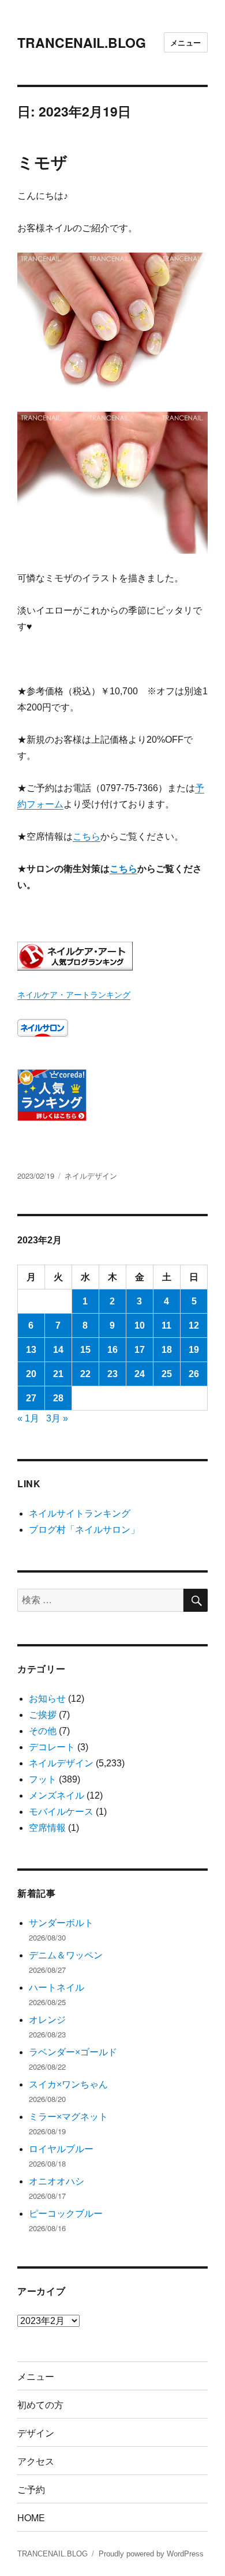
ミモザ (42, 162)
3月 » (57, 1418)
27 (31, 1398)
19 (194, 1350)
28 (58, 1398)
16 (112, 1350)
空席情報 (47, 1828)
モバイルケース (61, 1812)
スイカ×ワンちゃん (68, 2084)
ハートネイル (57, 1988)
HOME (31, 2517)
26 (194, 1374)
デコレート (52, 1747)
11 (166, 1325)
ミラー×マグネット (68, 2117)
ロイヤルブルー (61, 2149)
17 (140, 1350)
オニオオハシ (57, 2181)
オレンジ (47, 2020)
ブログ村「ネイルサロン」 (84, 1530)
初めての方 (40, 2404)
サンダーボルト (61, 1923)
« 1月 (28, 1418)
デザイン (36, 2433)
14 (58, 1350)
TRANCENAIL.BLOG (82, 42)
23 (112, 1374)
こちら (87, 836)
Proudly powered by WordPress (151, 2554)
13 (31, 1350)
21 (58, 1374)
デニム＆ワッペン (66, 1955)
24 (140, 1374)
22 (85, 1374)
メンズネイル (57, 1795)
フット (43, 1779)
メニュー (186, 42)
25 (167, 1374)
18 (167, 1350)
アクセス (36, 2461)
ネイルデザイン (91, 1176)
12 (194, 1325)
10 (140, 1325)
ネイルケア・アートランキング (74, 995)
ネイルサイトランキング (80, 1513)
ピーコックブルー (66, 2214)
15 (85, 1350)
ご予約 (31, 2489)
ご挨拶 (43, 1715)
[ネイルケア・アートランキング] (112, 956)
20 (31, 1374)
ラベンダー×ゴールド (73, 2052)
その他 (43, 1731)
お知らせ (47, 1699)
